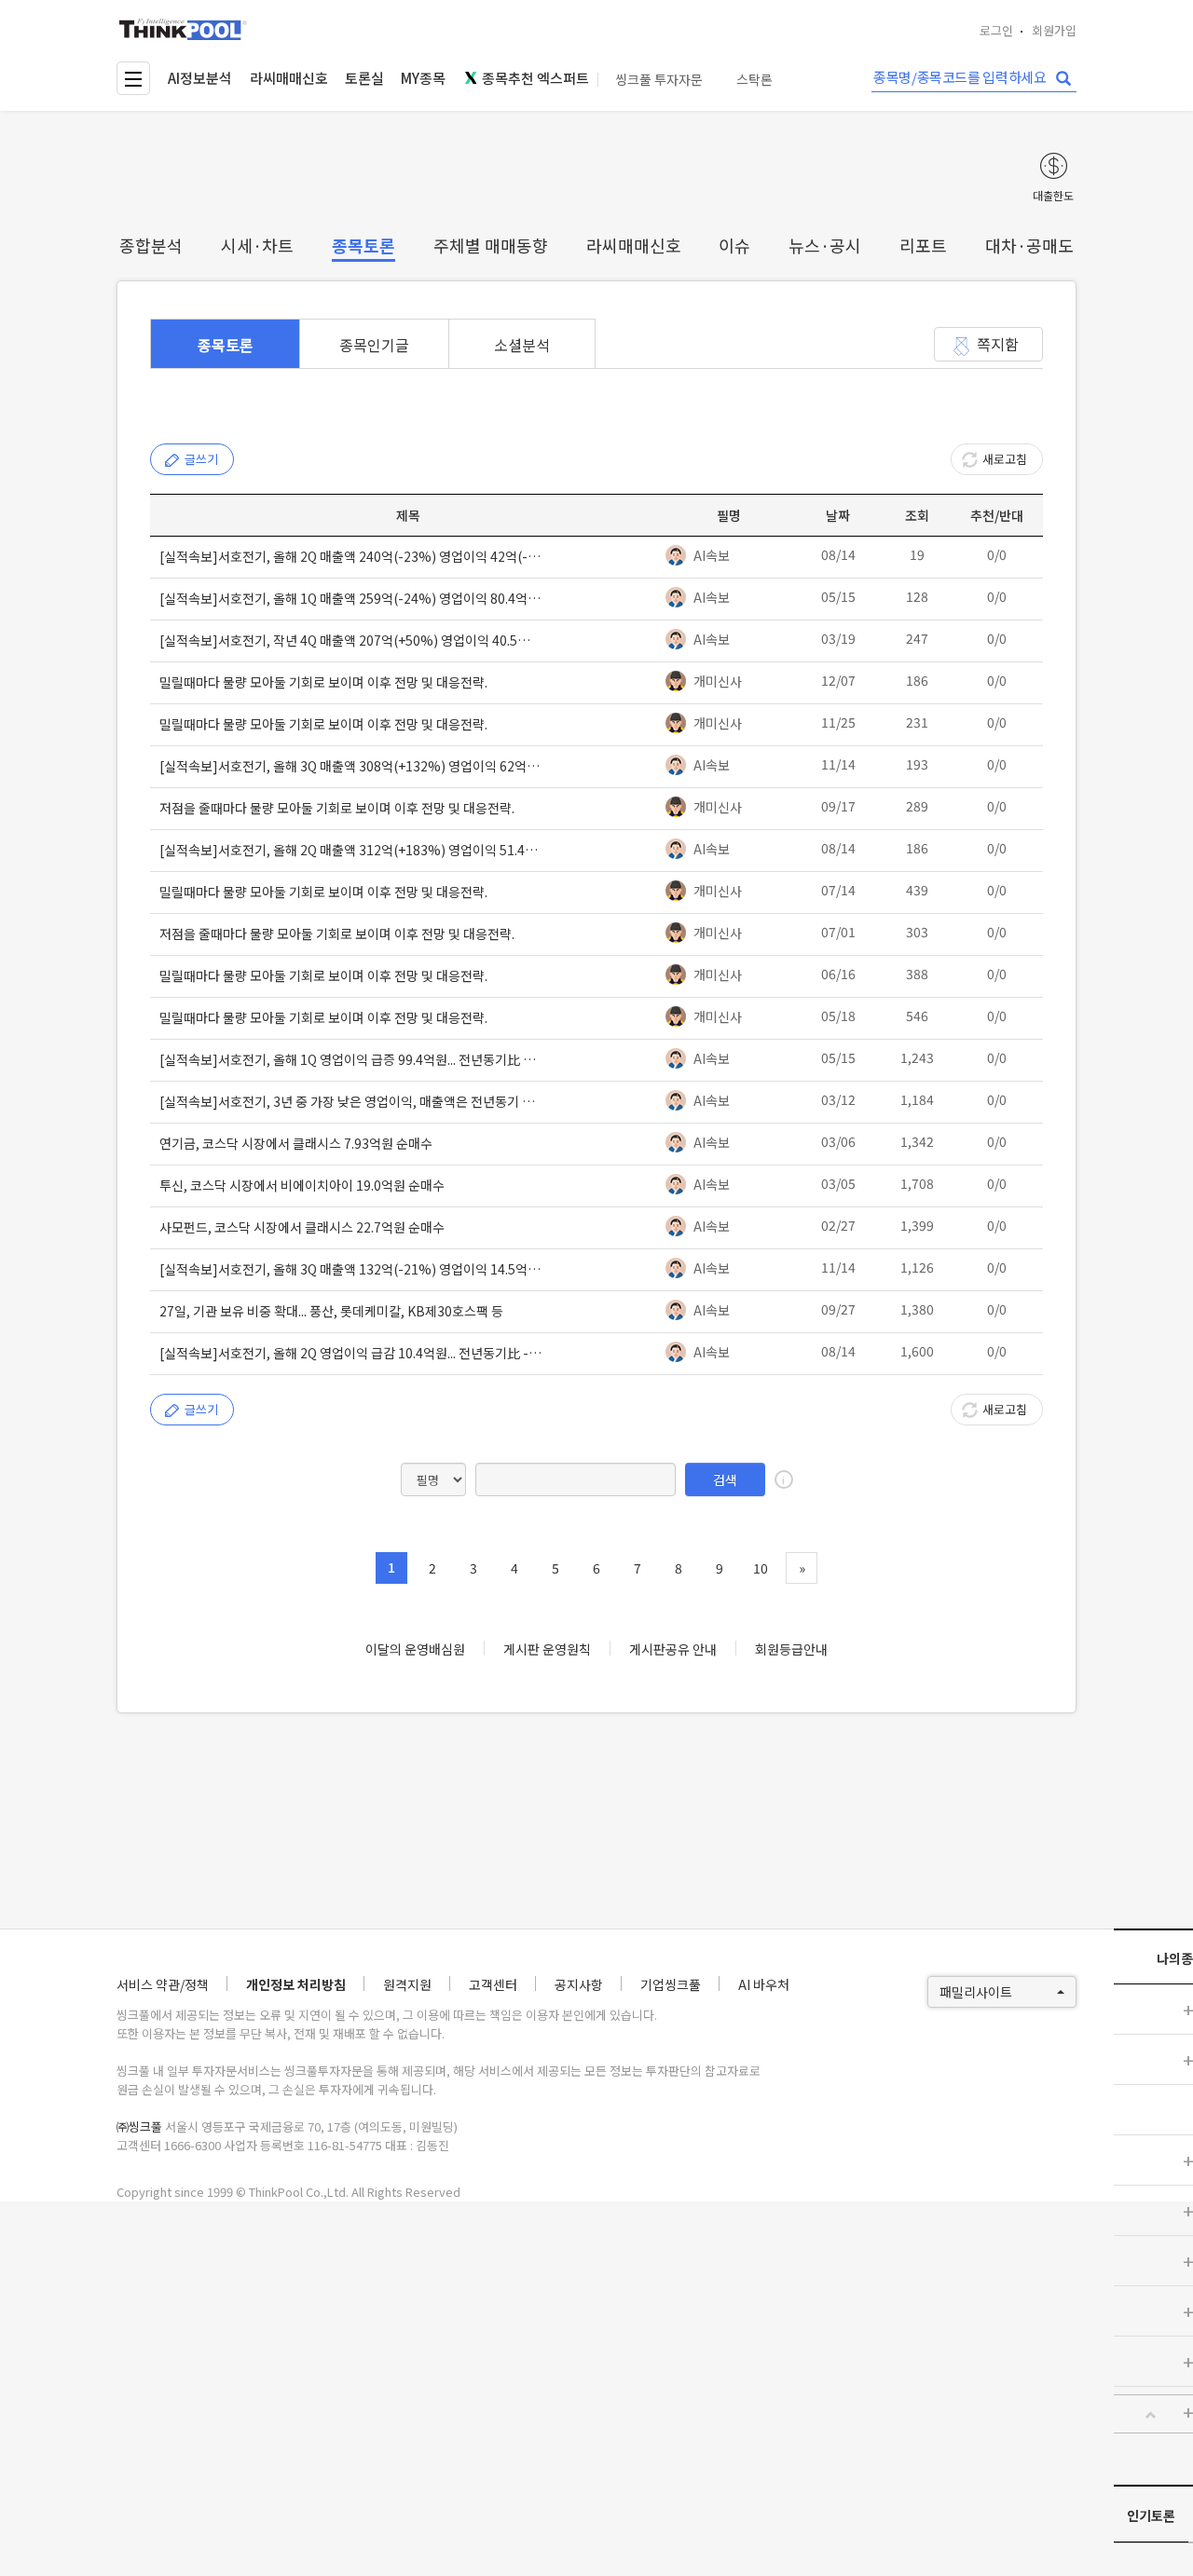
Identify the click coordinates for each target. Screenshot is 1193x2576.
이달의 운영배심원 (415, 1649)
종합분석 (151, 245)
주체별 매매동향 (491, 245)
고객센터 (493, 1984)
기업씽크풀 (671, 1984)
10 (761, 1568)
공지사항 (579, 1984)
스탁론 (754, 80)
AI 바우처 (764, 1984)
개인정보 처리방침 (296, 1984)
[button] (1151, 2415)
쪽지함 (998, 344)
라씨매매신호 (289, 78)
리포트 (923, 245)
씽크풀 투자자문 (659, 80)
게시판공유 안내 (673, 1649)
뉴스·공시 (825, 245)
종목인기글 (374, 345)
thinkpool (184, 29)
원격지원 (407, 1984)
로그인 (996, 30)
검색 (725, 1479)
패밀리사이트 (976, 1992)
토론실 (364, 78)
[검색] (1063, 79)
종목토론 (363, 245)
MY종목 (423, 78)
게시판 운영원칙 (547, 1649)
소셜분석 (522, 345)
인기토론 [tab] (1151, 2515)
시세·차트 (257, 245)
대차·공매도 (1029, 245)
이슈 (734, 245)
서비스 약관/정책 (163, 1984)
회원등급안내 (791, 1649)
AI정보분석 (200, 78)
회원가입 (1054, 30)
